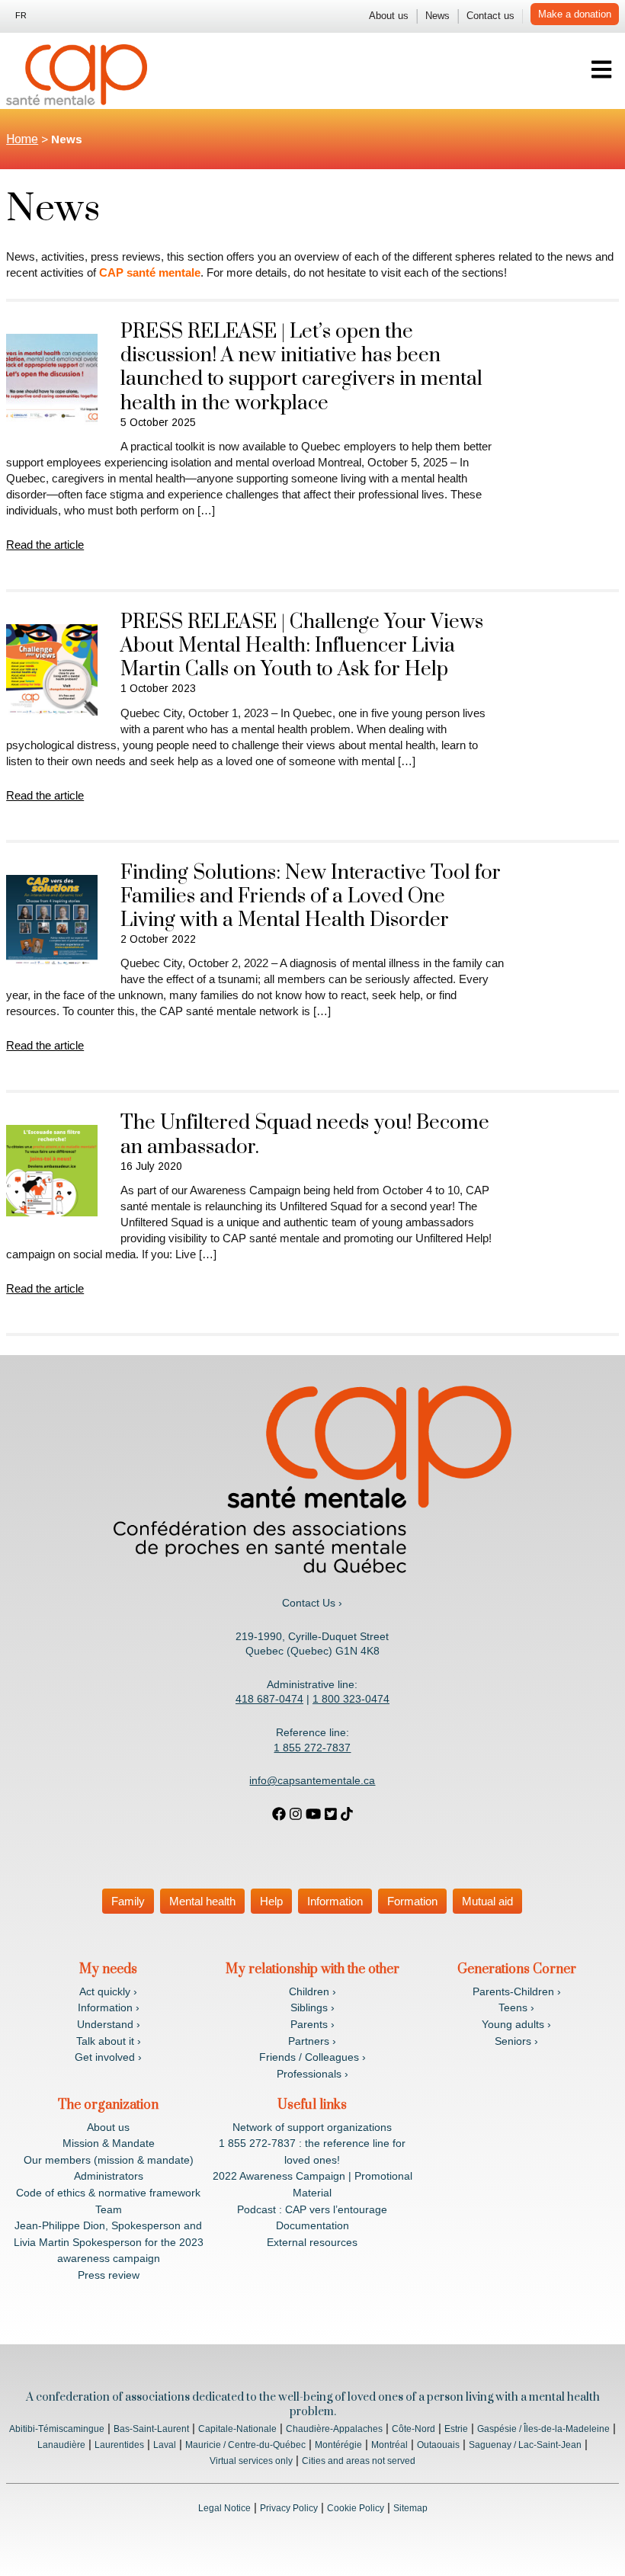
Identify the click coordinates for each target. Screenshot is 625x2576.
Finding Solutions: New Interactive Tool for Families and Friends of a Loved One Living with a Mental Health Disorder (311, 897)
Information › (109, 2007)
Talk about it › (109, 2041)
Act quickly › (108, 1991)
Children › (312, 1991)
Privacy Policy (289, 2508)
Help (271, 1901)
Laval (165, 2445)
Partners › (312, 2041)
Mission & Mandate (109, 2143)
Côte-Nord (413, 2429)
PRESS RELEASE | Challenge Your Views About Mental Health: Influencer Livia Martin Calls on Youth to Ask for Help (302, 646)
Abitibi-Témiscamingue (57, 2429)
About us (389, 16)
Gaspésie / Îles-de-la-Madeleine (543, 2429)
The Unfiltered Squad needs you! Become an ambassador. (305, 1135)
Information (335, 1901)
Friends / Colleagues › (312, 2057)
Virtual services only (251, 2461)
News (437, 16)
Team (109, 2209)
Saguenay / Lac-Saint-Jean (525, 2445)
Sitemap (410, 2508)
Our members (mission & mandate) (109, 2160)
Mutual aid (487, 1901)
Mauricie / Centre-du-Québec (245, 2445)
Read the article (45, 545)
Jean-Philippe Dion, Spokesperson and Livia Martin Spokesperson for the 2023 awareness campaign (109, 2242)
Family (128, 1901)
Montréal (389, 2445)
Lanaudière (61, 2445)
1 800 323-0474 (351, 1699)
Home (22, 139)
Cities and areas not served (359, 2461)
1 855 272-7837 (312, 1748)
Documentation (312, 2225)
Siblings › (312, 2007)
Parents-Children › (517, 1991)
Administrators (109, 2176)
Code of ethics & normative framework (108, 2193)
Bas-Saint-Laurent (151, 2429)
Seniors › (516, 2041)
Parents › (312, 2024)
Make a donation (575, 14)
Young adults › (516, 2024)
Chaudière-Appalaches (334, 2429)
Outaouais (438, 2445)
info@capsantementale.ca (312, 1780)
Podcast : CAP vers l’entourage (312, 2209)
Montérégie (338, 2445)
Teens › (516, 2007)
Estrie (456, 2429)
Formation (412, 1901)
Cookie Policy (356, 2508)
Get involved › (108, 2057)
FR (21, 15)
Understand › (109, 2024)
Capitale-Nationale (237, 2429)
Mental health (202, 1901)
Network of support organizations (312, 2127)
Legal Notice (224, 2508)
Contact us (490, 16)
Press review (109, 2275)
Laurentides (119, 2445)
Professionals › (312, 2074)
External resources (312, 2242)
